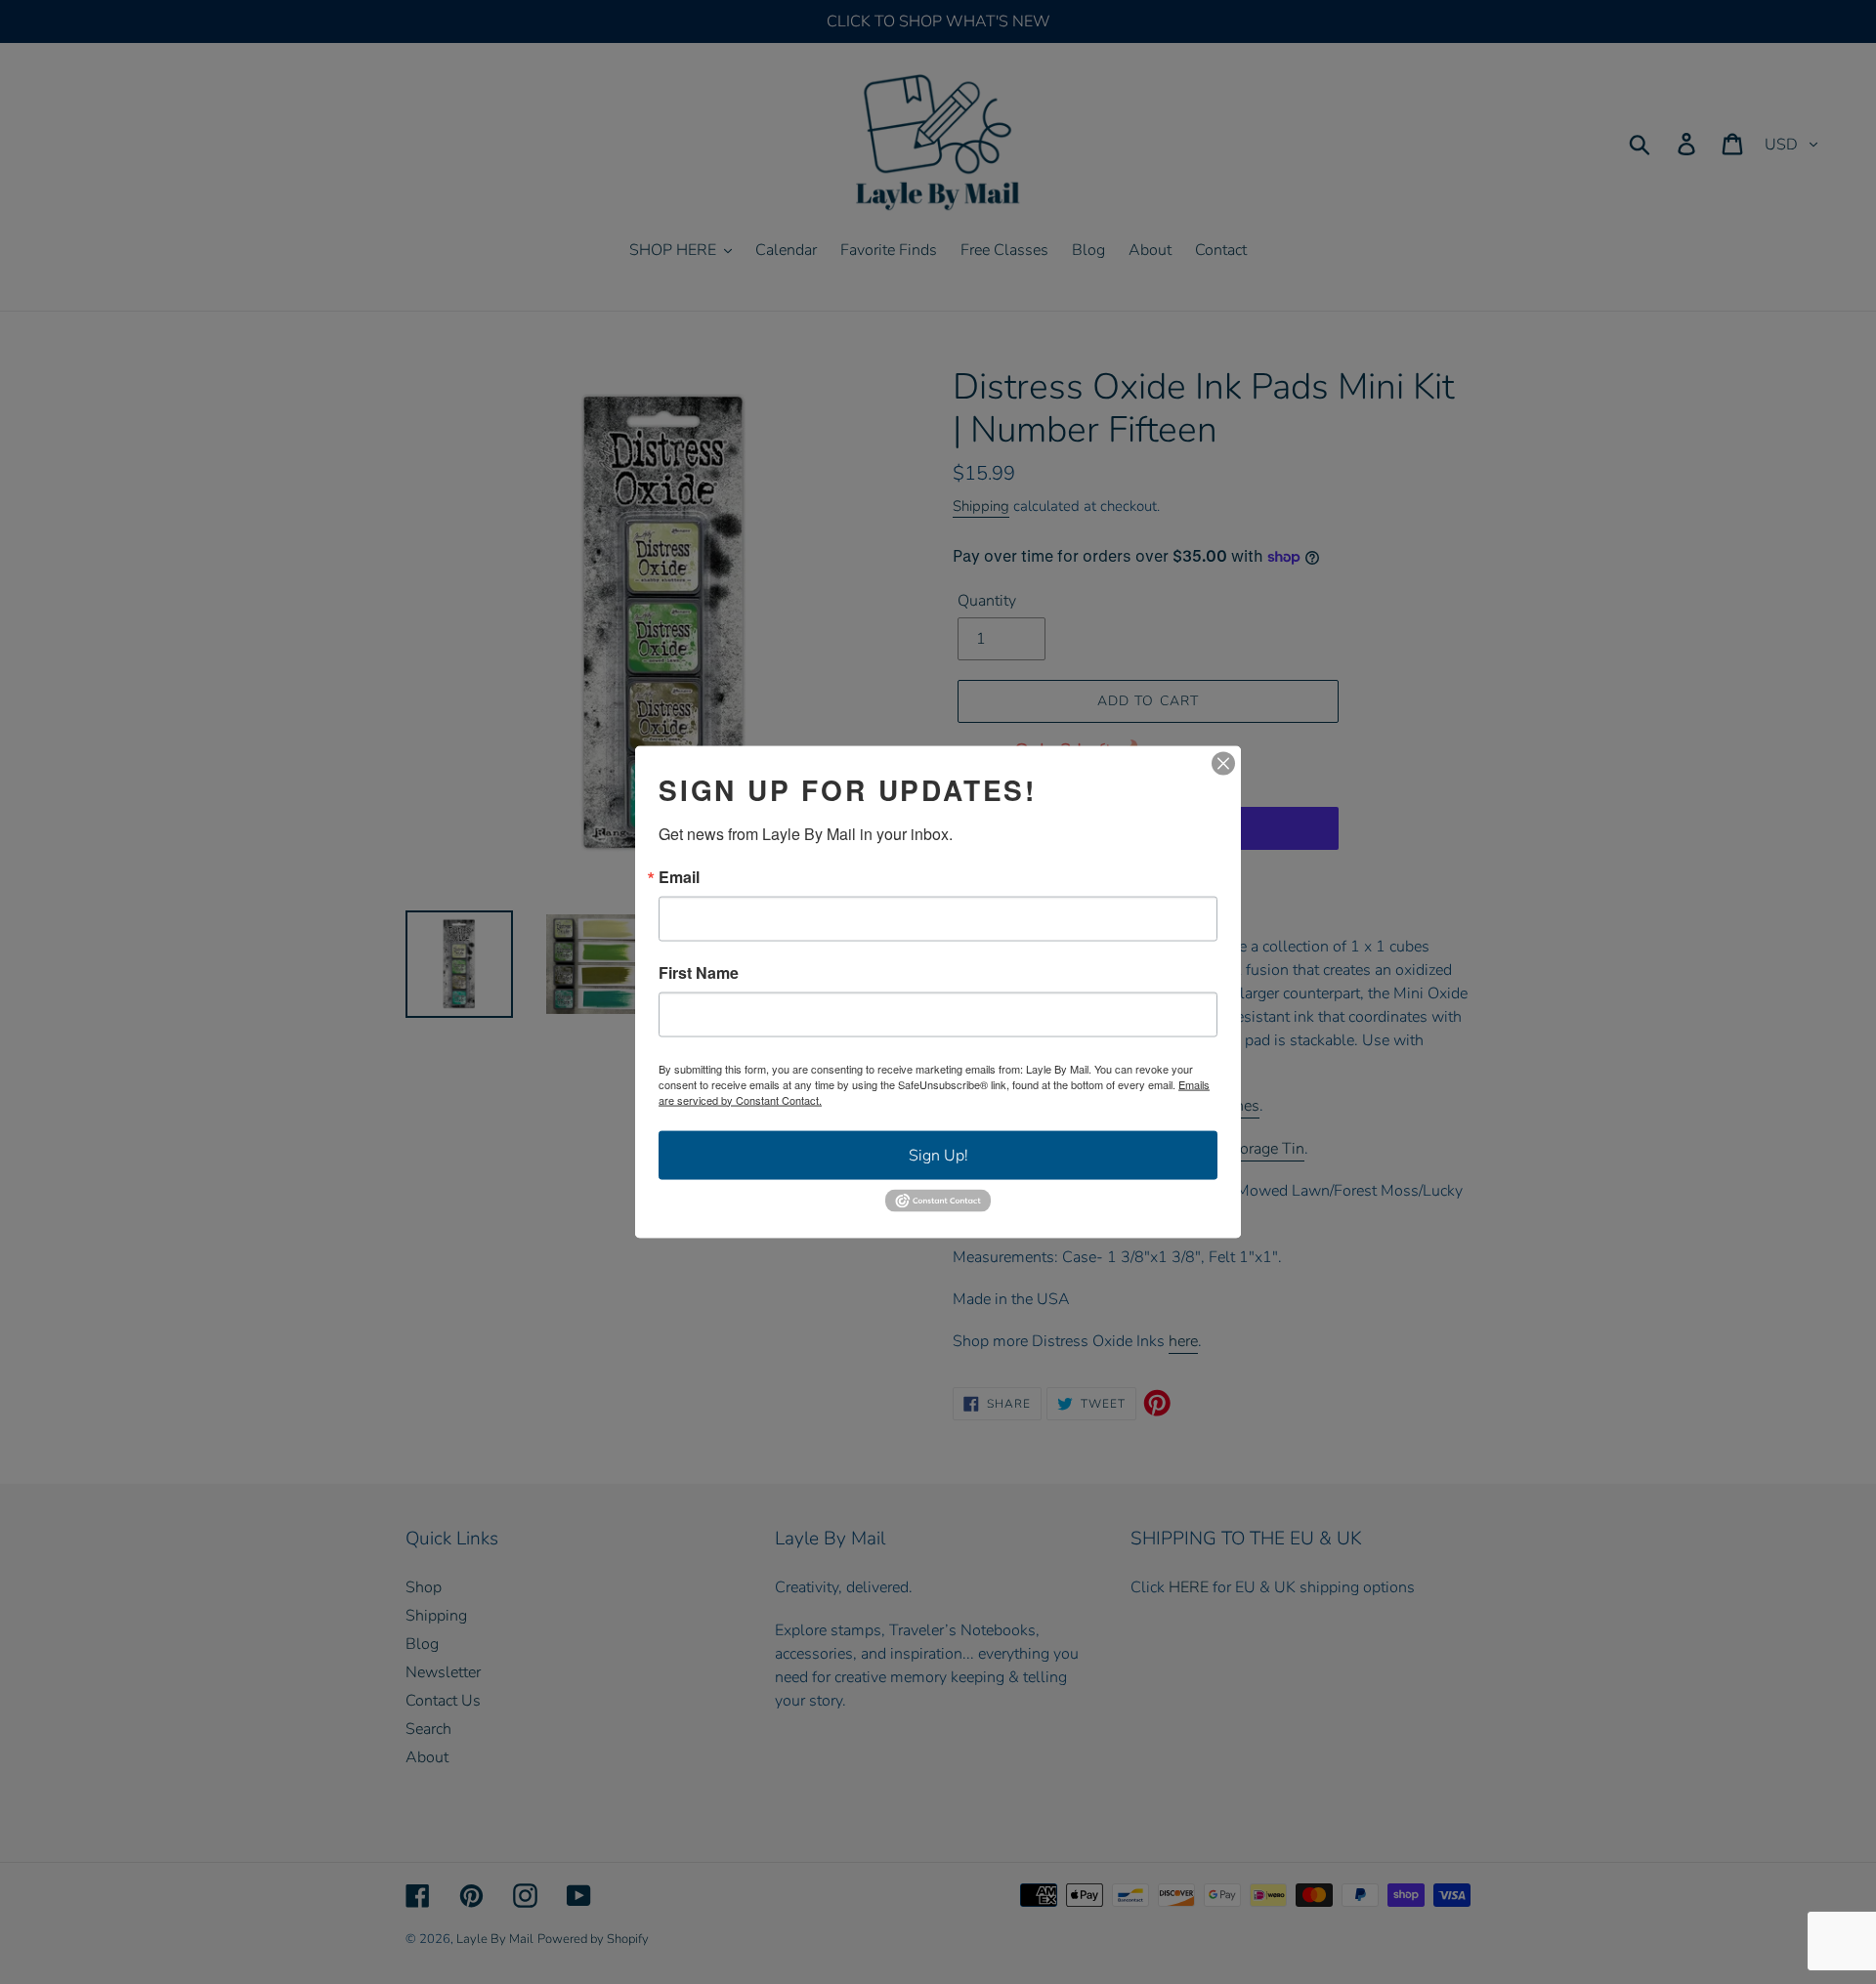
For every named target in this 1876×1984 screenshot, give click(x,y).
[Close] (1223, 763)
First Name (699, 972)
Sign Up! (938, 1155)
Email (679, 876)
